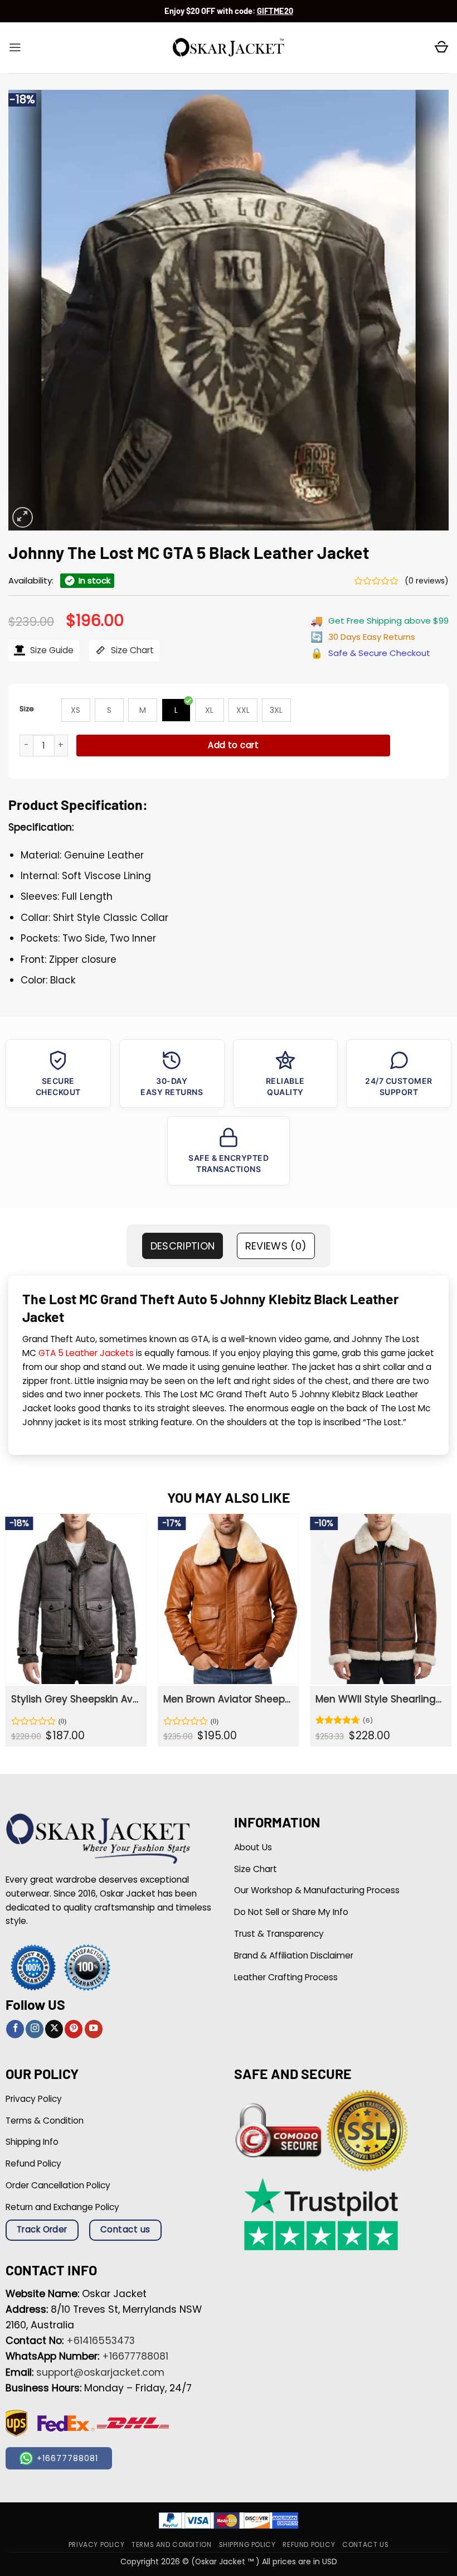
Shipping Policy (247, 2545)
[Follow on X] (54, 2029)
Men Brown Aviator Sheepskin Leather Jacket (227, 1699)
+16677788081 (135, 2356)
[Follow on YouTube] (94, 2029)
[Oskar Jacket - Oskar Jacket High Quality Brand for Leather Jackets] (229, 48)
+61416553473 (101, 2341)
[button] (15, 47)
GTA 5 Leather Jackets (86, 1353)
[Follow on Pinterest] (74, 2029)
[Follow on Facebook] (15, 2029)
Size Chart (131, 650)
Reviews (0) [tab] (276, 1246)
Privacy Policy (96, 2545)
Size (27, 709)
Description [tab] (183, 1246)
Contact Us (365, 2545)
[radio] (76, 710)
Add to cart (233, 745)
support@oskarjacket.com (100, 2372)
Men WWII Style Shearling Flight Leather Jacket (379, 1699)
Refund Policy (309, 2545)
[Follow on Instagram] (35, 2029)
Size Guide (51, 650)
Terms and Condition (171, 2545)
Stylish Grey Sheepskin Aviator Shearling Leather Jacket (75, 1699)
